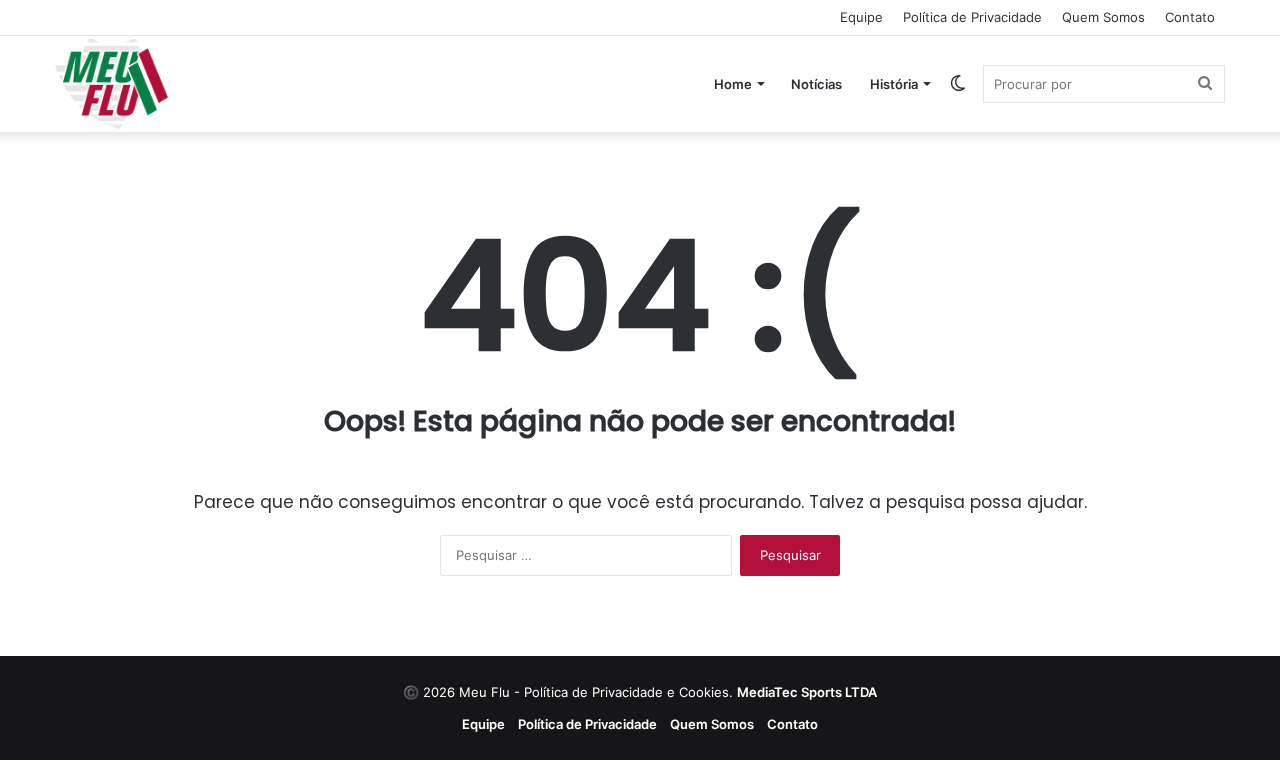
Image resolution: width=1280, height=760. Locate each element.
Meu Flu (484, 692)
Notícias (816, 84)
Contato (1190, 17)
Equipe (861, 17)
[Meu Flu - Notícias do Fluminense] (111, 84)
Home (733, 84)
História (894, 84)
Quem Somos (1103, 17)
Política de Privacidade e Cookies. (700, 692)
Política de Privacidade (972, 17)
